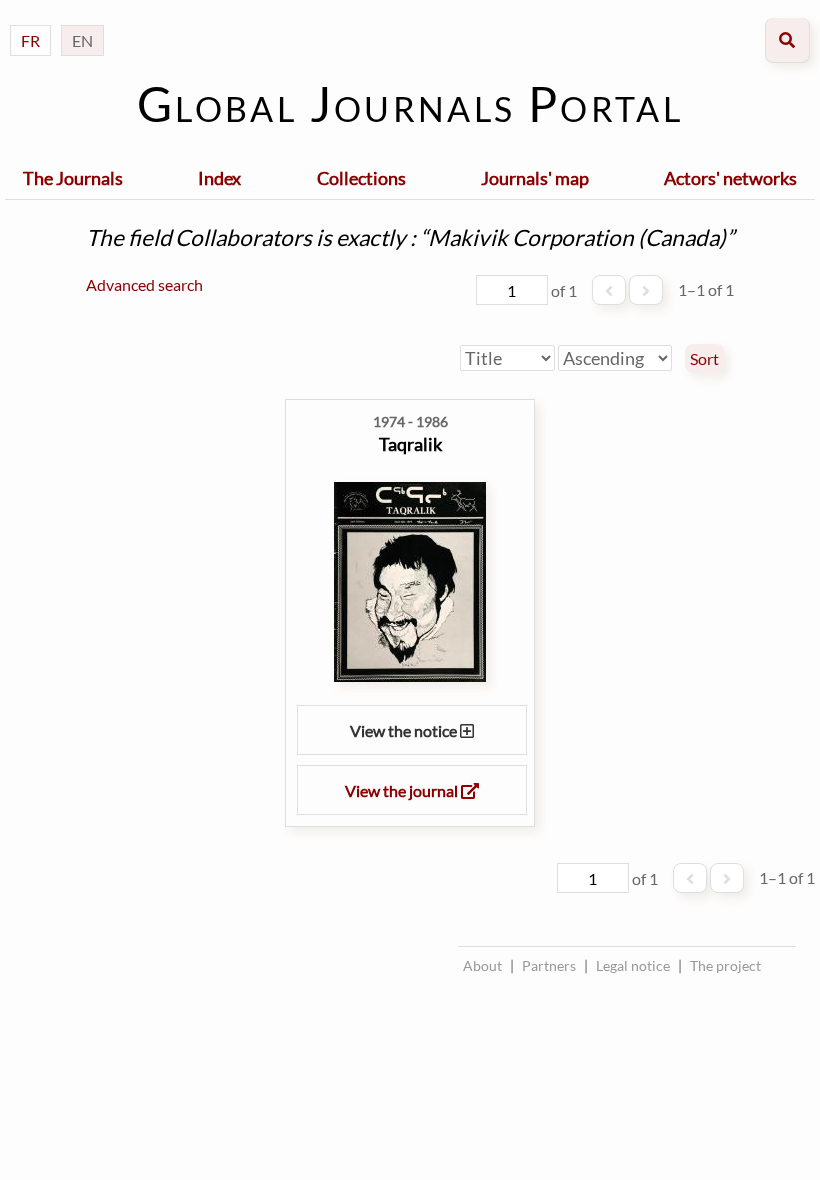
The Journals (73, 178)
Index (219, 178)
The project (725, 965)
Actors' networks (730, 178)
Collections (361, 178)
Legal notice (633, 965)
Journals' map (535, 178)
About (482, 965)
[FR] (30, 20)
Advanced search (144, 284)
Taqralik (410, 444)
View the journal (403, 790)
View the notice (405, 730)
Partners (549, 965)
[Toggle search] (787, 40)
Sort (704, 359)
